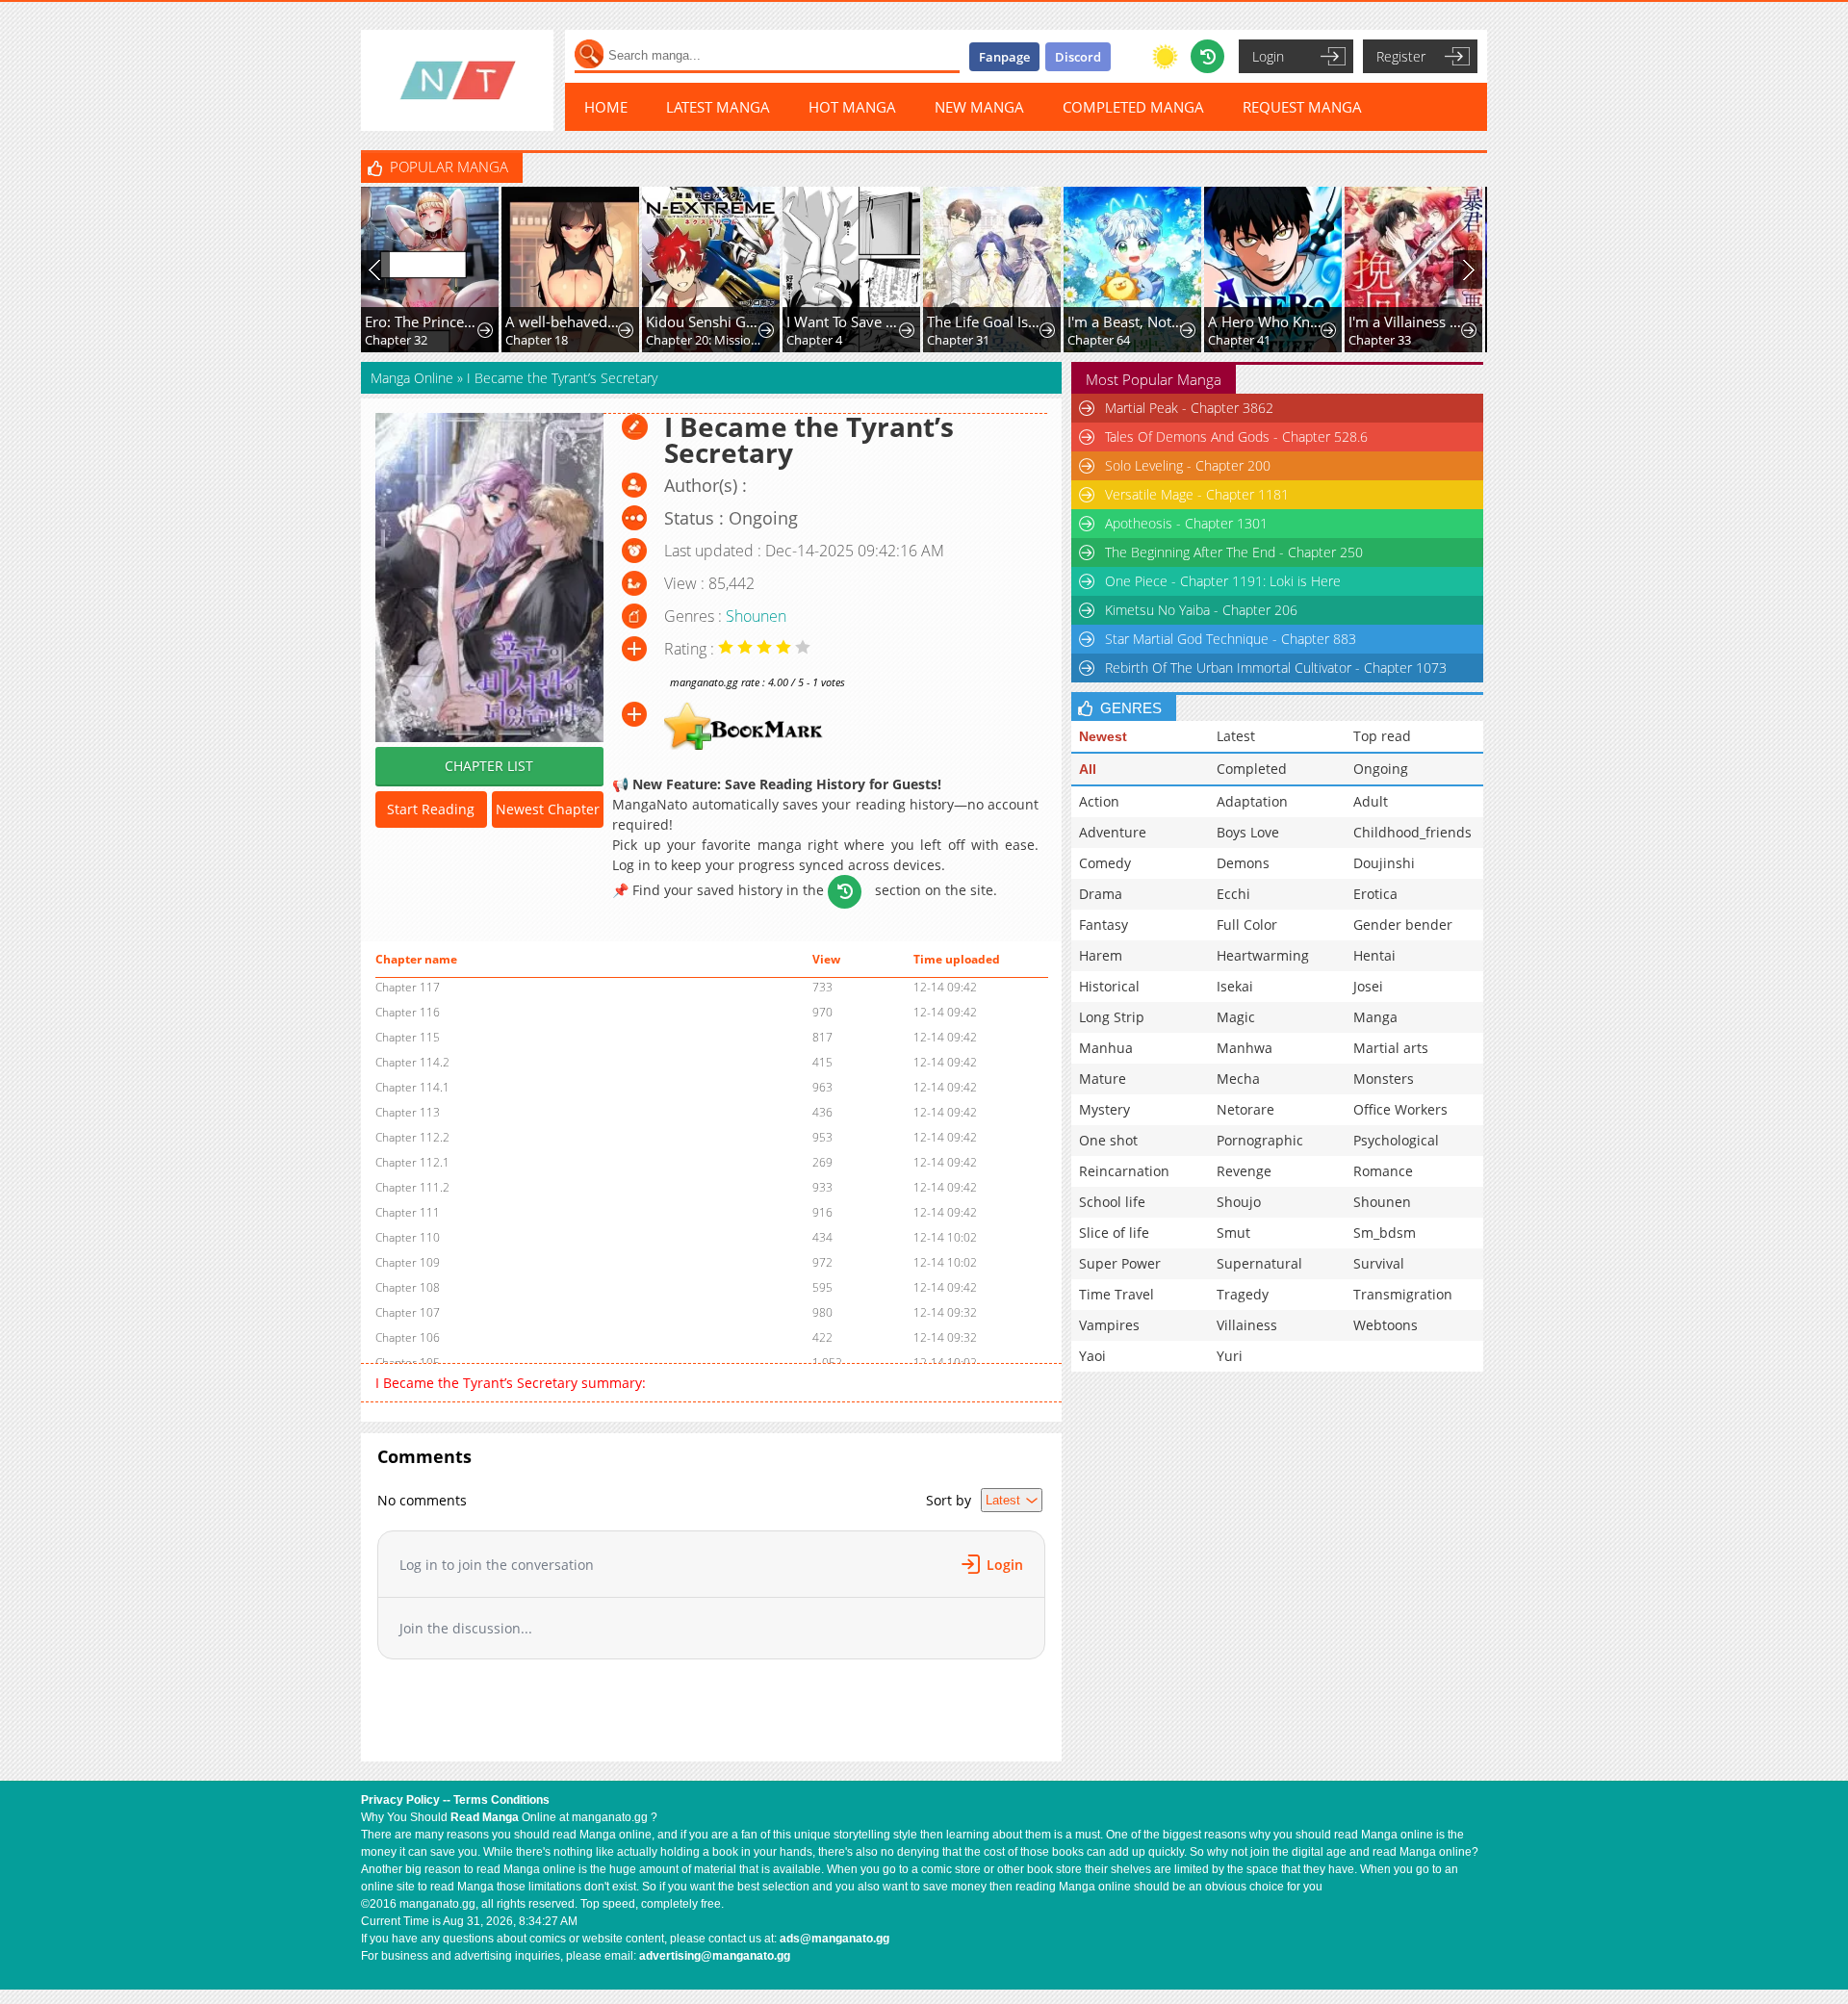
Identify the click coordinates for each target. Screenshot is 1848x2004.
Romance (1383, 1171)
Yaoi (1092, 1356)
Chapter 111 (408, 1212)
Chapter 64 (1099, 340)
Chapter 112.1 (412, 1162)
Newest (1103, 736)
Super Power (1120, 1263)
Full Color (1247, 925)
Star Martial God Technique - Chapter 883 (1231, 639)
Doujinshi (1384, 863)
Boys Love (1248, 832)
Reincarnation (1124, 1171)
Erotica (1375, 894)
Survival (1379, 1263)
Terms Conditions (501, 1800)
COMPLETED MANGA (1133, 107)
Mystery (1104, 1109)
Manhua (1106, 1048)
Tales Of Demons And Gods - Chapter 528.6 (1236, 437)
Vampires (1109, 1325)
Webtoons (1386, 1325)
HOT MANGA (852, 107)
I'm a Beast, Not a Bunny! (1126, 321)
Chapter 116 (408, 1012)
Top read (1382, 736)
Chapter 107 (408, 1312)
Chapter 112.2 (412, 1137)
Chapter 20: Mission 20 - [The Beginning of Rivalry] (704, 340)
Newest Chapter (548, 809)
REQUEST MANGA (1302, 107)
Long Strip (1112, 1017)
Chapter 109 (408, 1262)
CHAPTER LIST (489, 766)
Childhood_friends (1412, 832)
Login (1268, 56)
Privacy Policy (400, 1800)
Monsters (1384, 1079)
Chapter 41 (1239, 340)
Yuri (1230, 1356)
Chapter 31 (958, 340)
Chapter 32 (396, 340)
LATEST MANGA (718, 107)
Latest (1236, 736)
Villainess (1247, 1325)
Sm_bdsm (1385, 1233)
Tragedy (1243, 1294)
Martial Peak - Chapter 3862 (1189, 408)
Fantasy (1104, 925)
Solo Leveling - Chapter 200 (1188, 465)
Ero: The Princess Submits (423, 321)
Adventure (1113, 832)
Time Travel (1116, 1294)
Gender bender (1403, 925)
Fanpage (1004, 57)
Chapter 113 (408, 1112)
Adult (1371, 801)
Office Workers (1400, 1109)
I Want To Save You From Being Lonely (845, 321)
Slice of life (1114, 1233)
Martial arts (1391, 1048)
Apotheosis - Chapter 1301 (1186, 523)
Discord (1078, 57)
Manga (1375, 1017)
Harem (1101, 955)
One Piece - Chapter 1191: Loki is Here (1223, 581)
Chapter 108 (408, 1287)
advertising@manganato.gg (715, 1956)
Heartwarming (1263, 955)
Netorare (1245, 1109)
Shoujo (1239, 1202)
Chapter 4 (814, 340)
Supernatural (1259, 1263)
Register (1401, 56)
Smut (1233, 1233)
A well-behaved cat (564, 321)
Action (1099, 801)
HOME (606, 107)
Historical (1109, 986)
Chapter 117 (408, 987)
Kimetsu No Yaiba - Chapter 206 (1201, 610)
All (1088, 769)
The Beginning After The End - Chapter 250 (1234, 552)
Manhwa (1245, 1048)
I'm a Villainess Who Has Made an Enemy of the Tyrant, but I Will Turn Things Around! (1407, 321)
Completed (1252, 769)
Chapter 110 (408, 1237)
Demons (1243, 863)
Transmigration (1403, 1294)
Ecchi (1233, 894)
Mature (1103, 1079)
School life (1112, 1202)
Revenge (1244, 1171)
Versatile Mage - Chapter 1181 (1197, 494)
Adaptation (1252, 801)
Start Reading (431, 809)
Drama (1101, 894)
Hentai (1374, 955)
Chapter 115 (408, 1037)
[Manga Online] (457, 80)
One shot (1108, 1140)
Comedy (1105, 863)
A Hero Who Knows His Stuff (1266, 321)
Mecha (1238, 1079)
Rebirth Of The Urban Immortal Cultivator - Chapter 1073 (1276, 668)
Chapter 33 (1380, 340)
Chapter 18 (537, 340)
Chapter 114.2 (412, 1062)
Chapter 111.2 (412, 1187)
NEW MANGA (979, 107)
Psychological (1396, 1140)
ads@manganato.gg (834, 1939)
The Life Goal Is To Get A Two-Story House (985, 321)
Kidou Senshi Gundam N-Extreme (704, 321)
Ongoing (1381, 769)
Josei (1368, 986)
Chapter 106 (408, 1337)
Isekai (1235, 986)
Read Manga (485, 1817)
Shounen (756, 616)
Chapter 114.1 (412, 1087)
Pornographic (1260, 1140)
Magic (1236, 1017)
